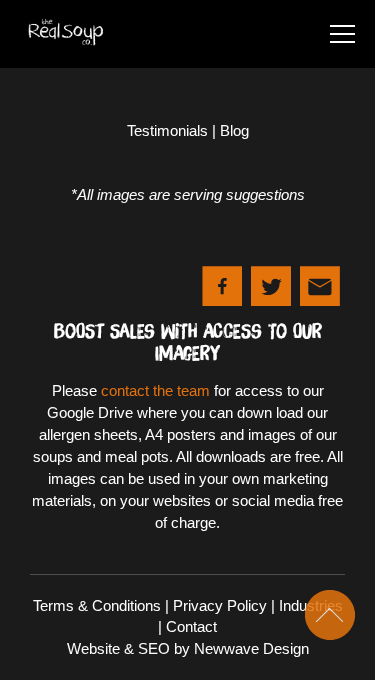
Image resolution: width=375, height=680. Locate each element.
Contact (191, 626)
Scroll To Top (330, 615)
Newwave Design (251, 648)
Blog (234, 130)
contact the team (155, 390)
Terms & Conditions (97, 605)
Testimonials (167, 130)
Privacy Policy (220, 605)
